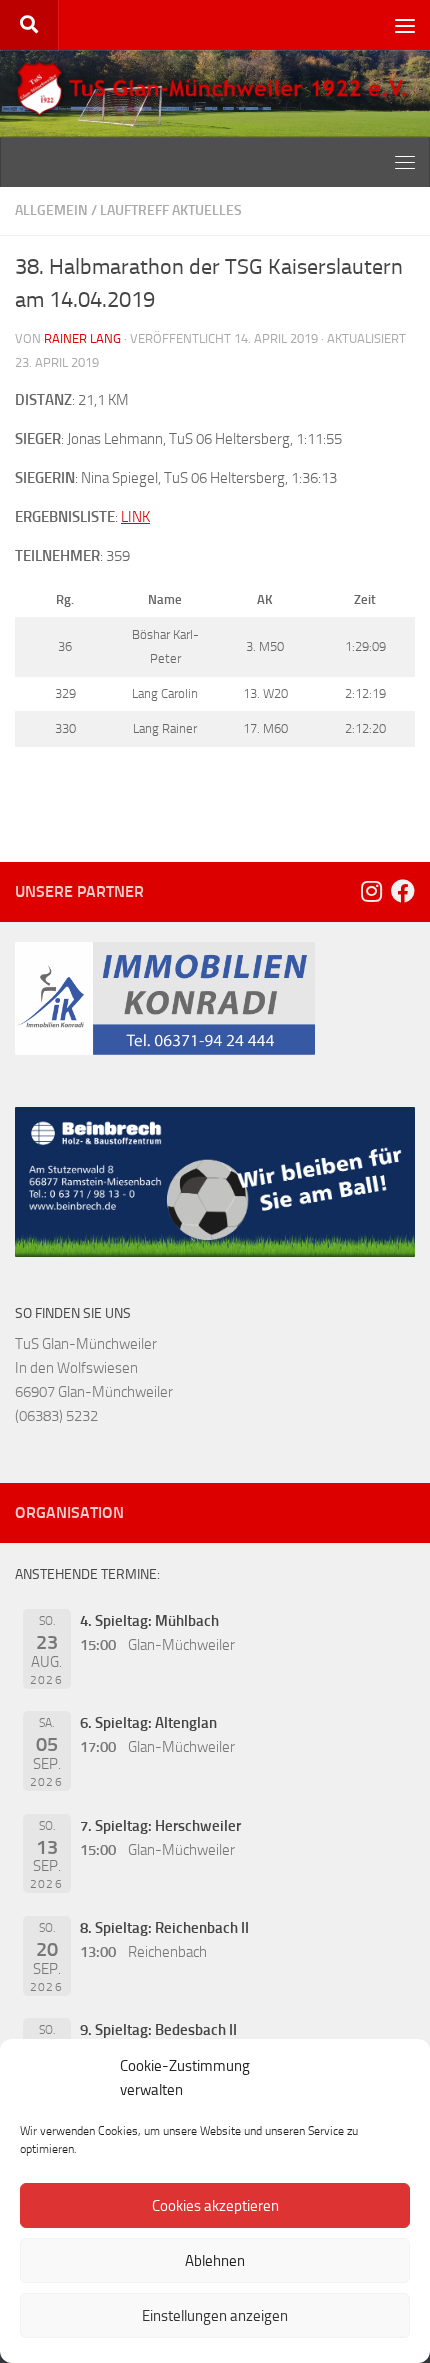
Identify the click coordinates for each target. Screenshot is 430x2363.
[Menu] (405, 25)
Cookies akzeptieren (215, 2206)
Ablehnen (215, 2261)
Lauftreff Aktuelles (171, 210)
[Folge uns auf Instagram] (371, 891)
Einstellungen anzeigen (215, 2316)
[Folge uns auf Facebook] (403, 891)
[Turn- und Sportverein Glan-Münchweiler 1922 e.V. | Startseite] (215, 89)
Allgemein (51, 210)
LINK (135, 517)
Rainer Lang (82, 338)
